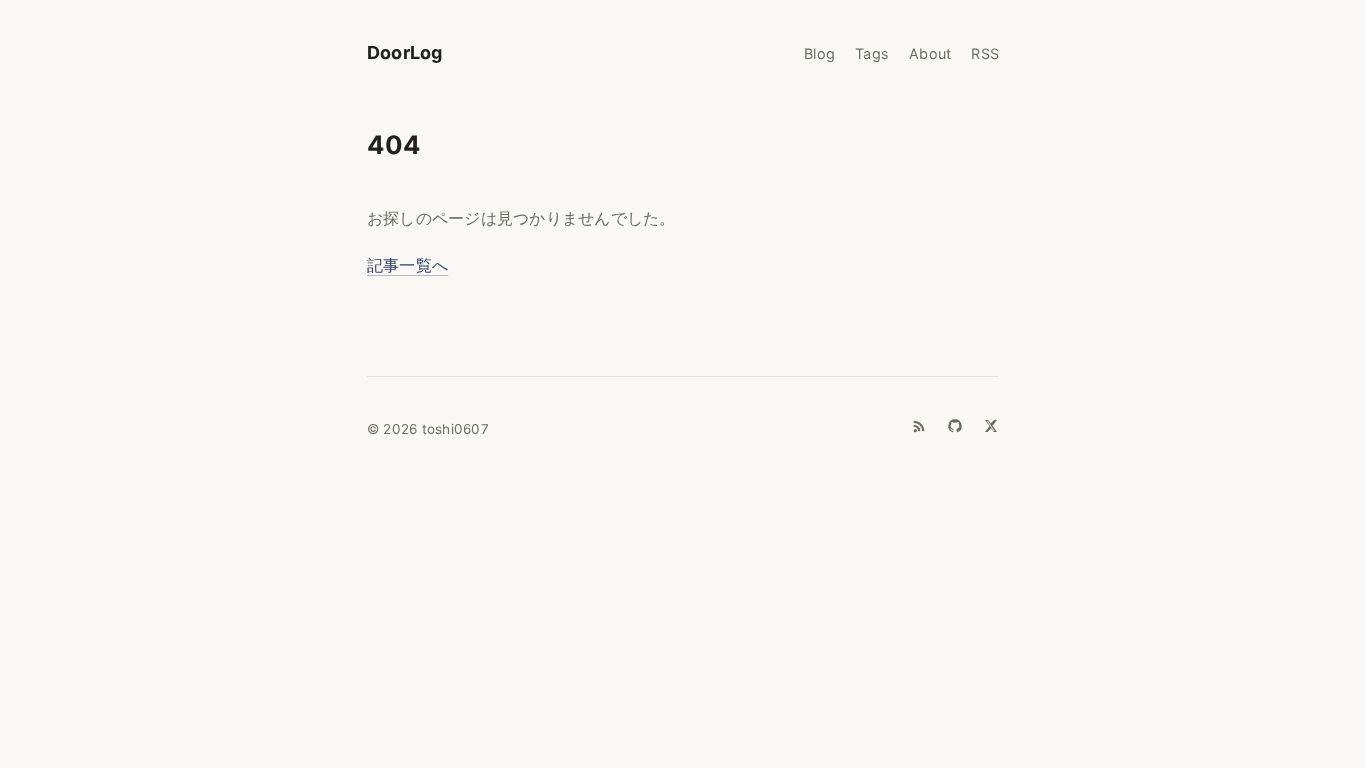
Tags (872, 53)
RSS (985, 53)
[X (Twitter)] (991, 426)
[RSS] (919, 426)
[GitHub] (955, 426)
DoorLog (404, 52)
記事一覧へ (407, 265)
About (930, 53)
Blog (819, 53)
